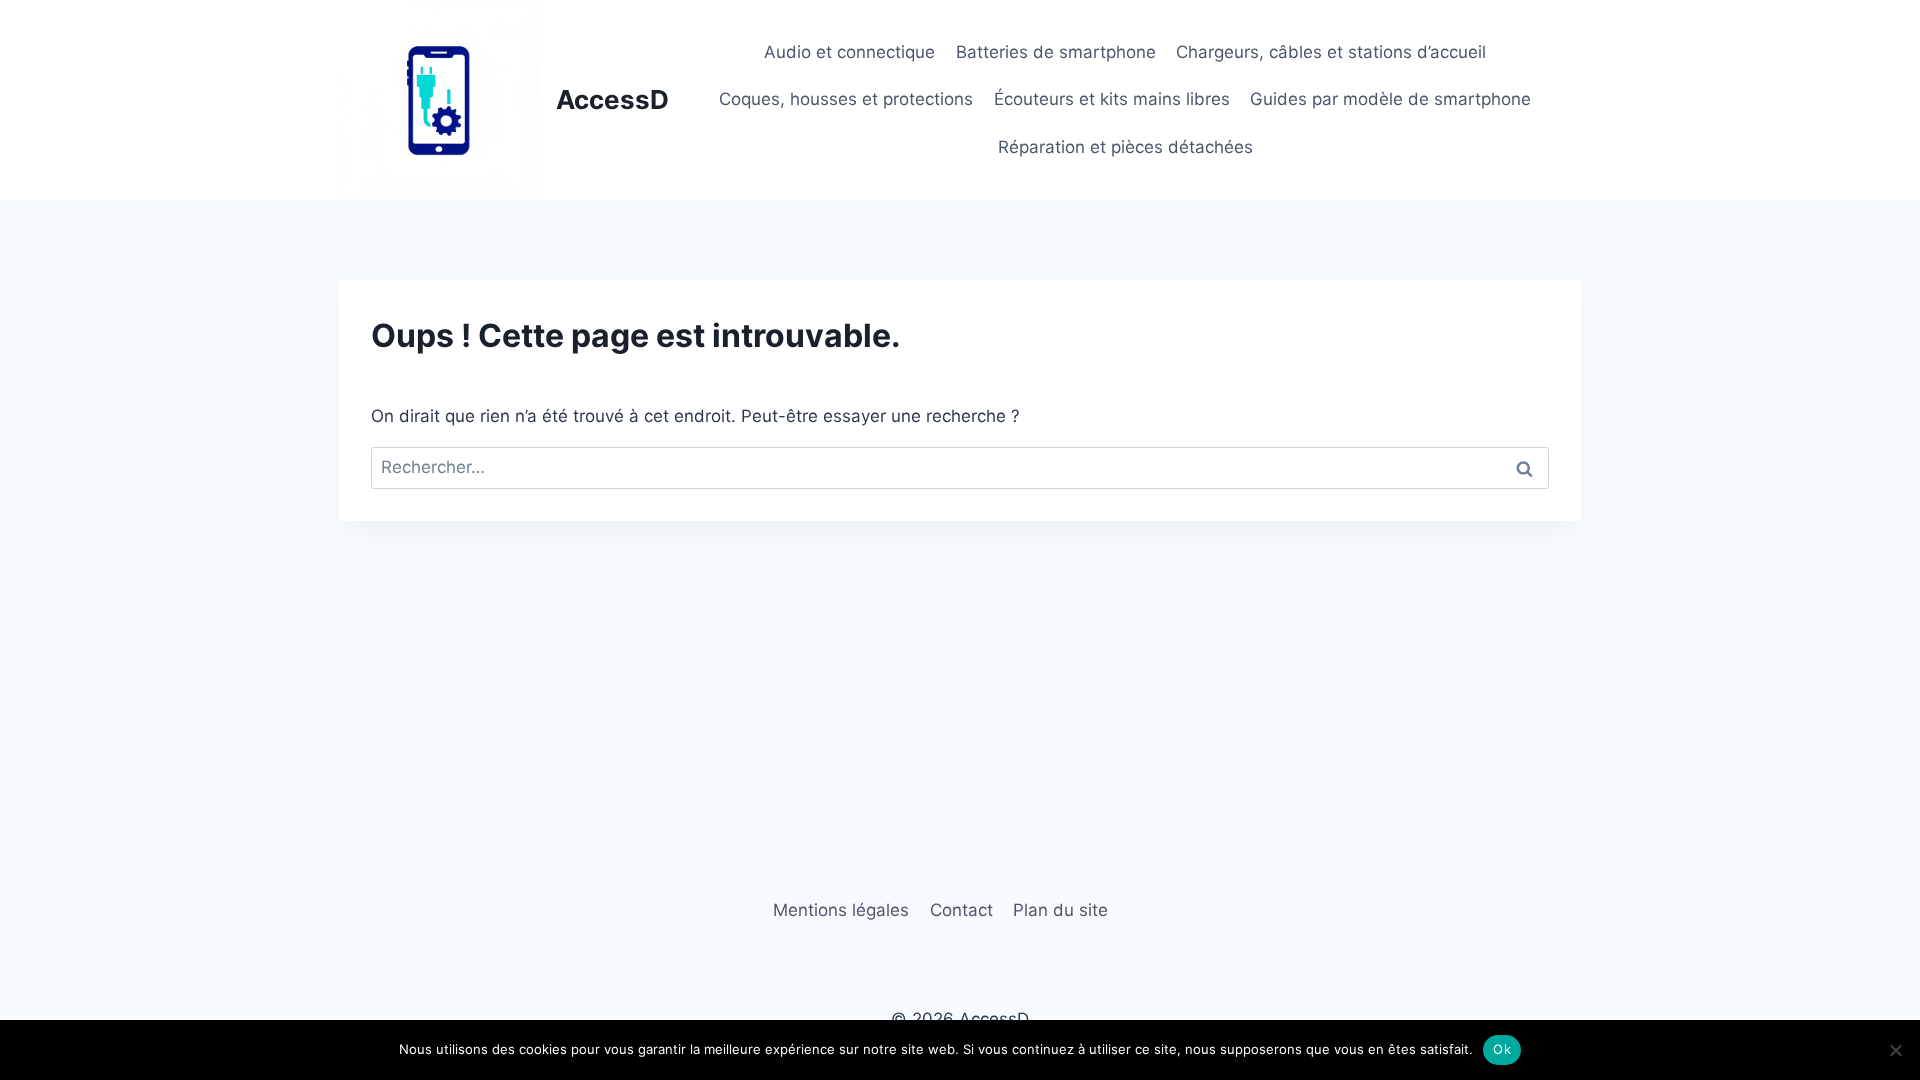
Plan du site (1060, 910)
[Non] (1895, 1050)
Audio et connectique (849, 52)
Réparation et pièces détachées (1125, 147)
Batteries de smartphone (1056, 52)
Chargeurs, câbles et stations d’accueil (1331, 52)
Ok (1502, 1049)
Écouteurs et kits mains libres (1112, 99)
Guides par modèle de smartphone (1390, 99)
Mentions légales (841, 910)
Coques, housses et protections (846, 99)
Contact (961, 910)
